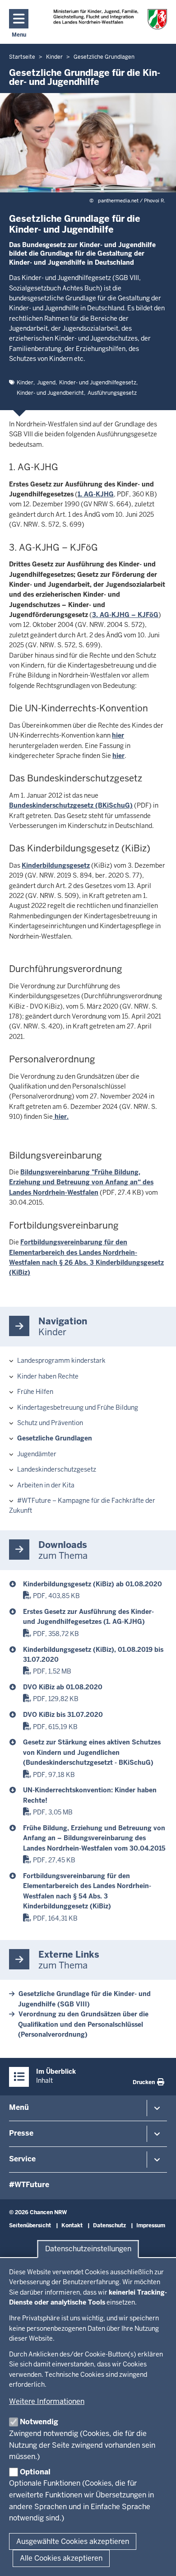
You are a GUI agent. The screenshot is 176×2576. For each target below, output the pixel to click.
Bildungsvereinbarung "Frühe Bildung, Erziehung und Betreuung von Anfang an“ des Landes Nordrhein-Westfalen (81, 1182)
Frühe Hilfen (35, 1392)
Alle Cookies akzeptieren (61, 2558)
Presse (21, 2133)
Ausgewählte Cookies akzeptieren (73, 2541)
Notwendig (39, 2422)
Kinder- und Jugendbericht (50, 393)
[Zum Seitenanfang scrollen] (158, 2559)
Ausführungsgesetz (112, 393)
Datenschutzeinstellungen (88, 2249)
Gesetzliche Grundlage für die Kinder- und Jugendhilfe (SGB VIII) (84, 1999)
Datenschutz (109, 2225)
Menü (19, 2107)
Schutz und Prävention (50, 1423)
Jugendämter (37, 1454)
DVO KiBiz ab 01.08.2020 (63, 1687)
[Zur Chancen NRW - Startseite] (110, 19)
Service (22, 2159)
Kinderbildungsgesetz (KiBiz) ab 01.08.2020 (93, 1584)
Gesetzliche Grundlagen (55, 1438)
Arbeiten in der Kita (46, 1485)
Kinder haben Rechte (48, 1376)
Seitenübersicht (30, 2225)
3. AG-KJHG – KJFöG (125, 615)
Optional (35, 2472)
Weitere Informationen (47, 2401)
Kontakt (72, 2225)
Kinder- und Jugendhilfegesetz (98, 383)
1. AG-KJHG (96, 494)
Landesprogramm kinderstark (61, 1360)
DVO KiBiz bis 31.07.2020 (63, 1715)
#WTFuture (29, 2185)
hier (118, 735)
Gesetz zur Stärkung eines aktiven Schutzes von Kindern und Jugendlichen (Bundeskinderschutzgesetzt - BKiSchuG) (92, 1752)
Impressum (151, 2225)
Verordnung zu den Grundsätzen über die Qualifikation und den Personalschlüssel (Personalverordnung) (83, 2024)
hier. (61, 1117)
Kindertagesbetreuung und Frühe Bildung (78, 1407)
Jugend (46, 383)
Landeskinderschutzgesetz (57, 1469)
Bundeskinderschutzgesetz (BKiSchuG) (71, 805)
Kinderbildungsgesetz (56, 865)
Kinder (25, 383)
